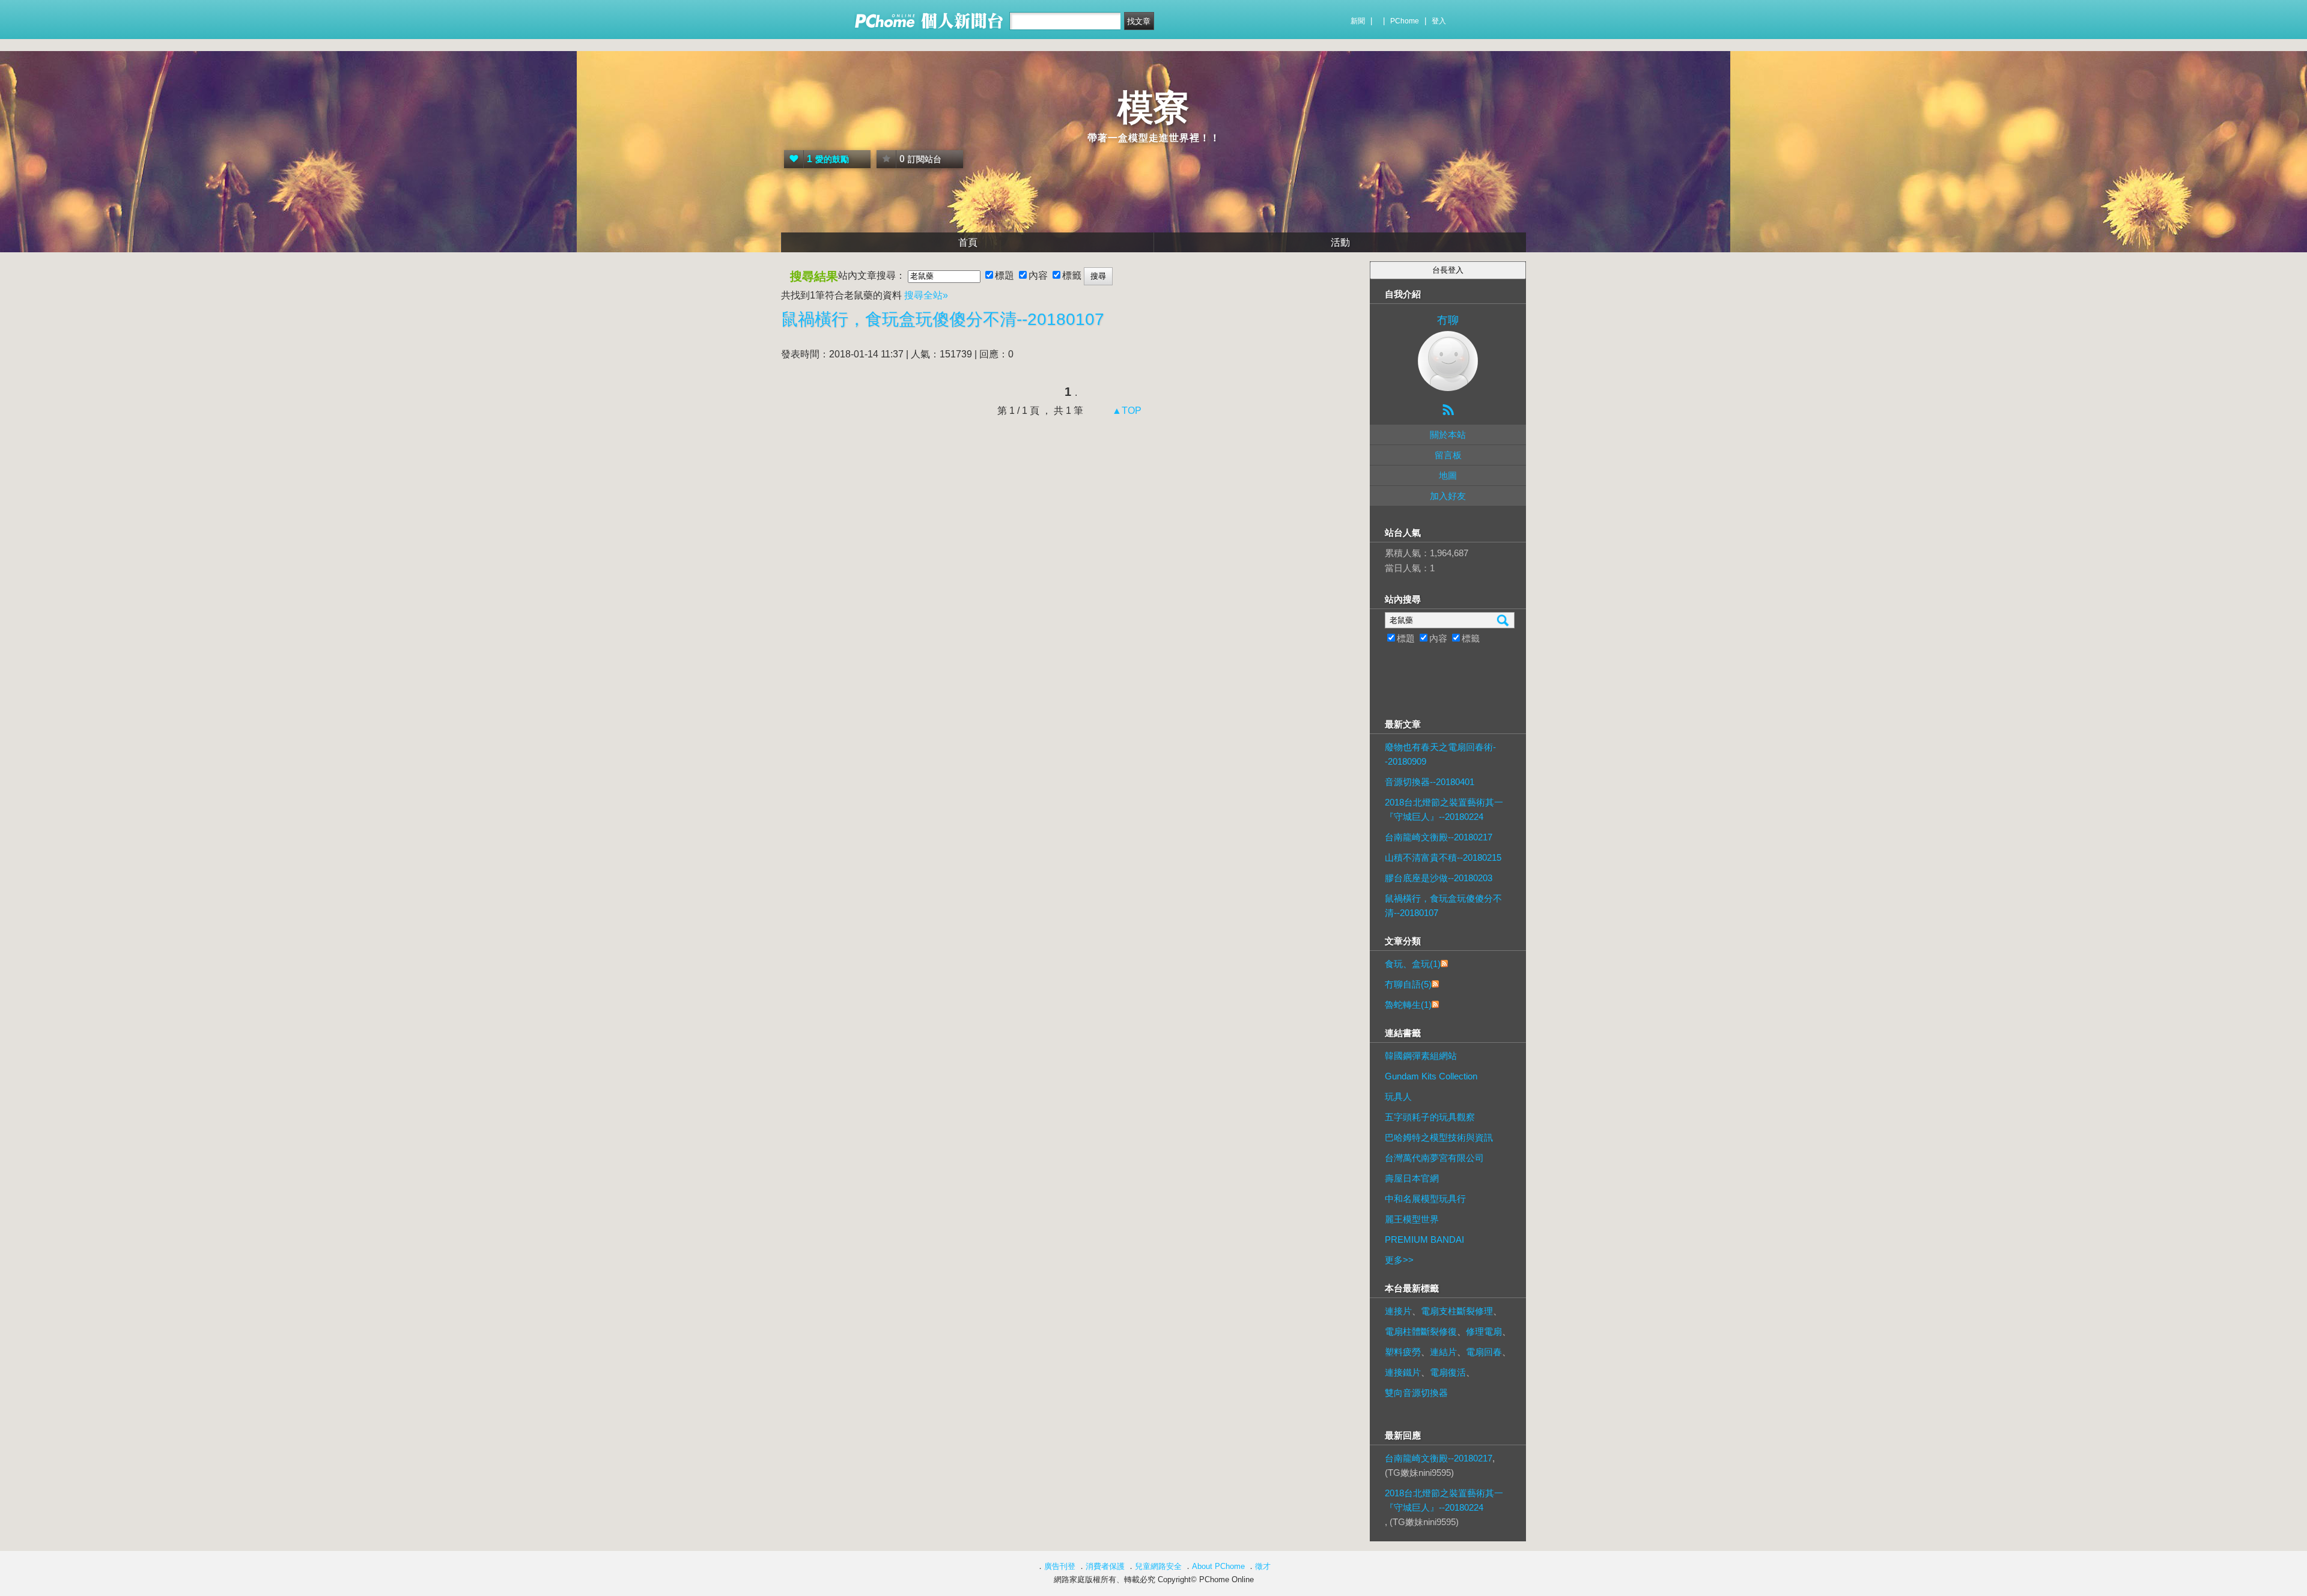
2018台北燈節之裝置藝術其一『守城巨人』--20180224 (1444, 809)
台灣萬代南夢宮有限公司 (1434, 1158)
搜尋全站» (926, 295)
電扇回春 (1484, 1352)
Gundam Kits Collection (1431, 1076)
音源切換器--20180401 (1430, 782)
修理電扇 (1484, 1331)
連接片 (1398, 1311)
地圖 (1448, 475)
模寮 (1153, 108)
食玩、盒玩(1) (1413, 964)
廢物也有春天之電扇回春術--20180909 (1440, 754)
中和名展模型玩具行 (1425, 1199)
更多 (1399, 1260)
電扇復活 (1448, 1372)
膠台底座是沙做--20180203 (1439, 878)
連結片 (1443, 1352)
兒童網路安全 (1158, 1566)
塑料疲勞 (1403, 1352)
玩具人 (1398, 1097)
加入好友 (1448, 496)
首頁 (968, 242)
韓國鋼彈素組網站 (1421, 1056)
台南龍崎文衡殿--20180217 (1439, 837)
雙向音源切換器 (1416, 1393)
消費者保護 (1105, 1566)
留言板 (1448, 455)
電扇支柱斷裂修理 (1457, 1311)
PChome (1405, 21)
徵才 (1263, 1566)
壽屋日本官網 (1412, 1178)
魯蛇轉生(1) (1408, 1005)
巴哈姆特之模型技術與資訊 (1439, 1137)
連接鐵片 (1403, 1372)
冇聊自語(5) (1408, 984)
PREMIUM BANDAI (1424, 1239)
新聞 (1358, 21)
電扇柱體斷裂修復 (1421, 1331)
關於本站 (1448, 435)
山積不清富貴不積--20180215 (1443, 857)
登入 (1439, 21)
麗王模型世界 (1412, 1219)
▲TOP (1126, 411)
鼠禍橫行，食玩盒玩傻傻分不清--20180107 (943, 319)
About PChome (1218, 1566)
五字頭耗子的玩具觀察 (1430, 1117)
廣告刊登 (1060, 1566)
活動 (1340, 242)
